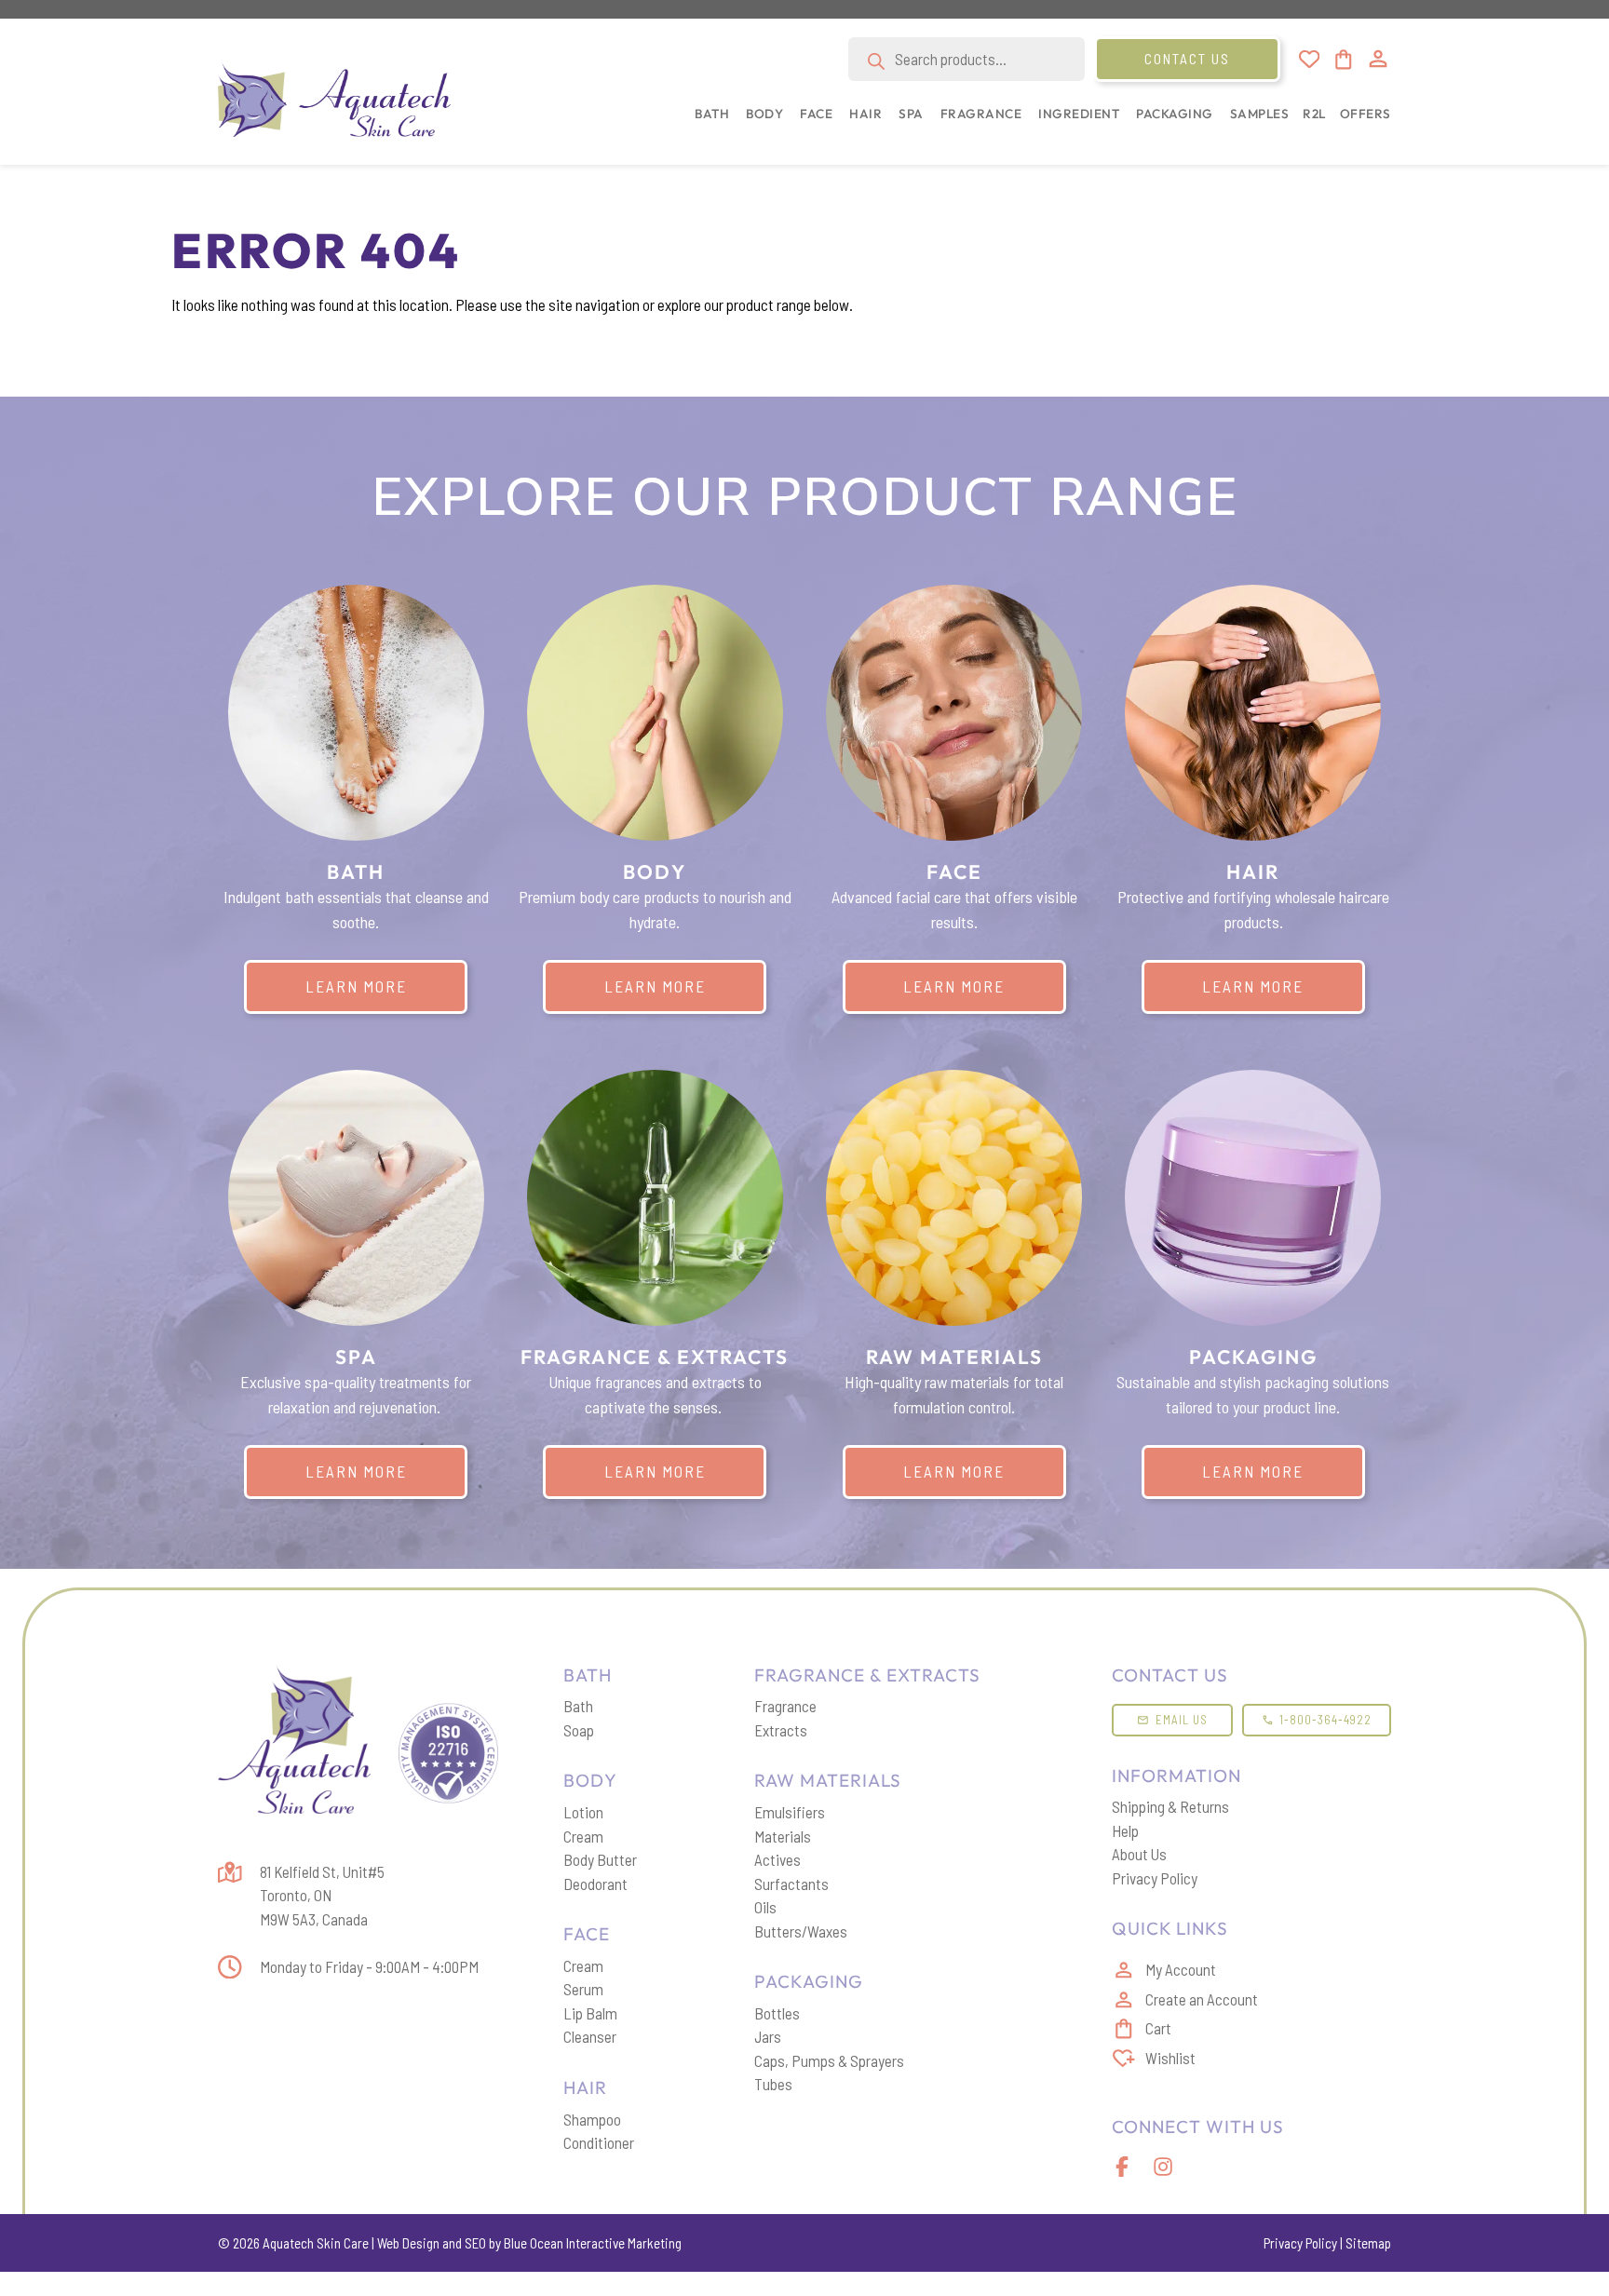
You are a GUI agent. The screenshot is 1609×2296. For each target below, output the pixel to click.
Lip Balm (590, 2013)
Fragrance (785, 1706)
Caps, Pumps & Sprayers (829, 2060)
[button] (708, 123)
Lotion (583, 1812)
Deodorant (595, 1884)
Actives (777, 1859)
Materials (783, 1836)
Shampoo (592, 2119)
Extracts (781, 1730)
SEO (475, 2243)
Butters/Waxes (801, 1931)
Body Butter (600, 1859)
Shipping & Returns (1170, 1806)
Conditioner (599, 2142)
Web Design (408, 2243)
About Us (1139, 1854)
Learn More (356, 986)
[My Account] (1378, 59)
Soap (579, 1730)
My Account (1181, 1969)
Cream (583, 1836)
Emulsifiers (790, 1812)
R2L (1314, 114)
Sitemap (1368, 2243)
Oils (765, 1907)
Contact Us (1187, 59)
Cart (1158, 2028)
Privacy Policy (1155, 1878)
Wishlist (1170, 2058)
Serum (583, 1989)
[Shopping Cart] (1342, 60)
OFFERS (1366, 114)
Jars (768, 2036)
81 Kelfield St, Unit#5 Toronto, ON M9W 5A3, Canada (322, 1895)
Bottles (777, 2013)
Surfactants (791, 1884)
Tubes (773, 2084)
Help (1125, 1830)
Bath (578, 1706)
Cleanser (590, 2036)
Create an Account (1202, 1999)
